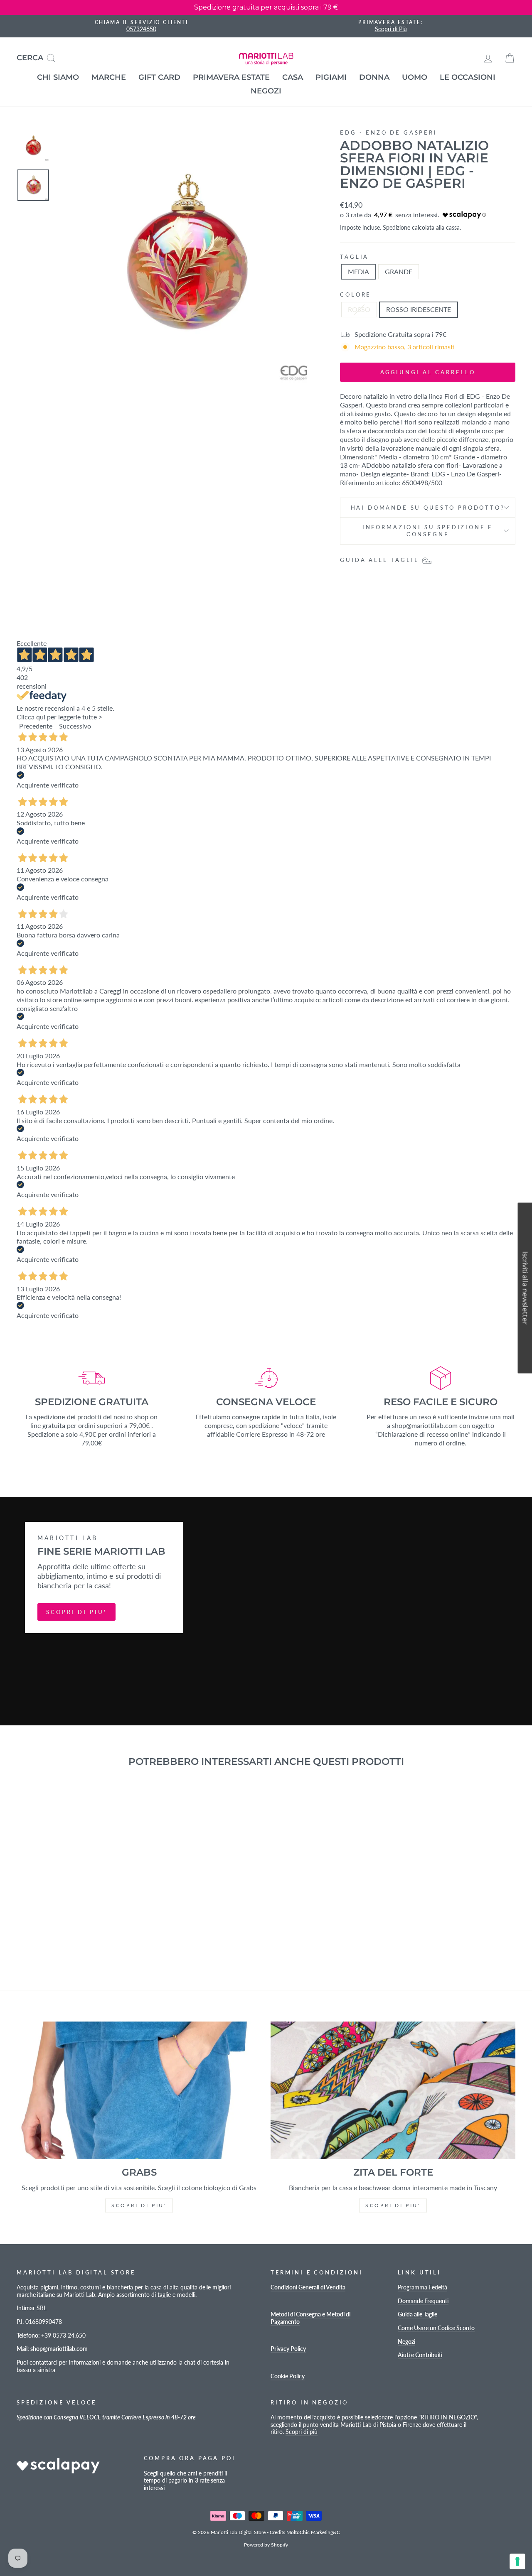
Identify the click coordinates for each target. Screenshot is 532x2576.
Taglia (354, 257)
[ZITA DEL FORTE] (393, 2090)
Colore (356, 294)
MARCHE (109, 77)
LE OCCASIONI (468, 77)
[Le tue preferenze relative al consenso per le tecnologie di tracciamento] (517, 2561)
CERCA (39, 57)
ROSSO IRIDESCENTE (419, 309)
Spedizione (397, 228)
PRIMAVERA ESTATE (231, 77)
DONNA (374, 77)
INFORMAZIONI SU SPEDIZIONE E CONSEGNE (428, 531)
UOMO (415, 77)
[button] (525, 1288)
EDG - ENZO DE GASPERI (389, 132)
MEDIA (358, 271)
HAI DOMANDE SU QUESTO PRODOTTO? (428, 508)
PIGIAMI (331, 77)
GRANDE (399, 271)
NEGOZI (266, 91)
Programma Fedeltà (422, 2287)
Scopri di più (302, 2432)
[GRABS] (139, 2090)
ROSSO (359, 309)
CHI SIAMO (58, 77)
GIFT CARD (159, 77)
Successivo (75, 726)
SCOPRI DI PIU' (76, 1612)
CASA (293, 77)
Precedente (36, 726)
